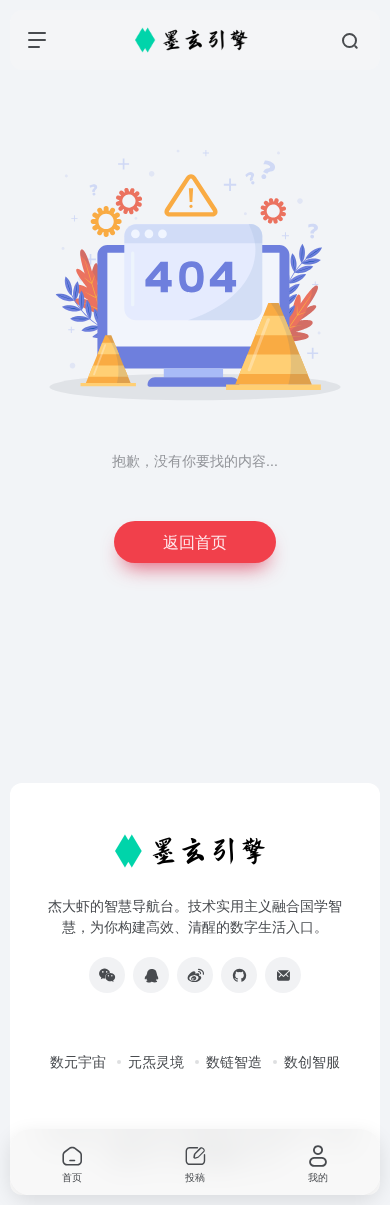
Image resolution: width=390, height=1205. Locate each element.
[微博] (195, 975)
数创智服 (312, 1061)
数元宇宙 (78, 1061)
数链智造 (234, 1061)
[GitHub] (239, 975)
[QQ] (151, 975)
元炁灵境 (156, 1061)
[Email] (283, 975)
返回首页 (195, 541)
